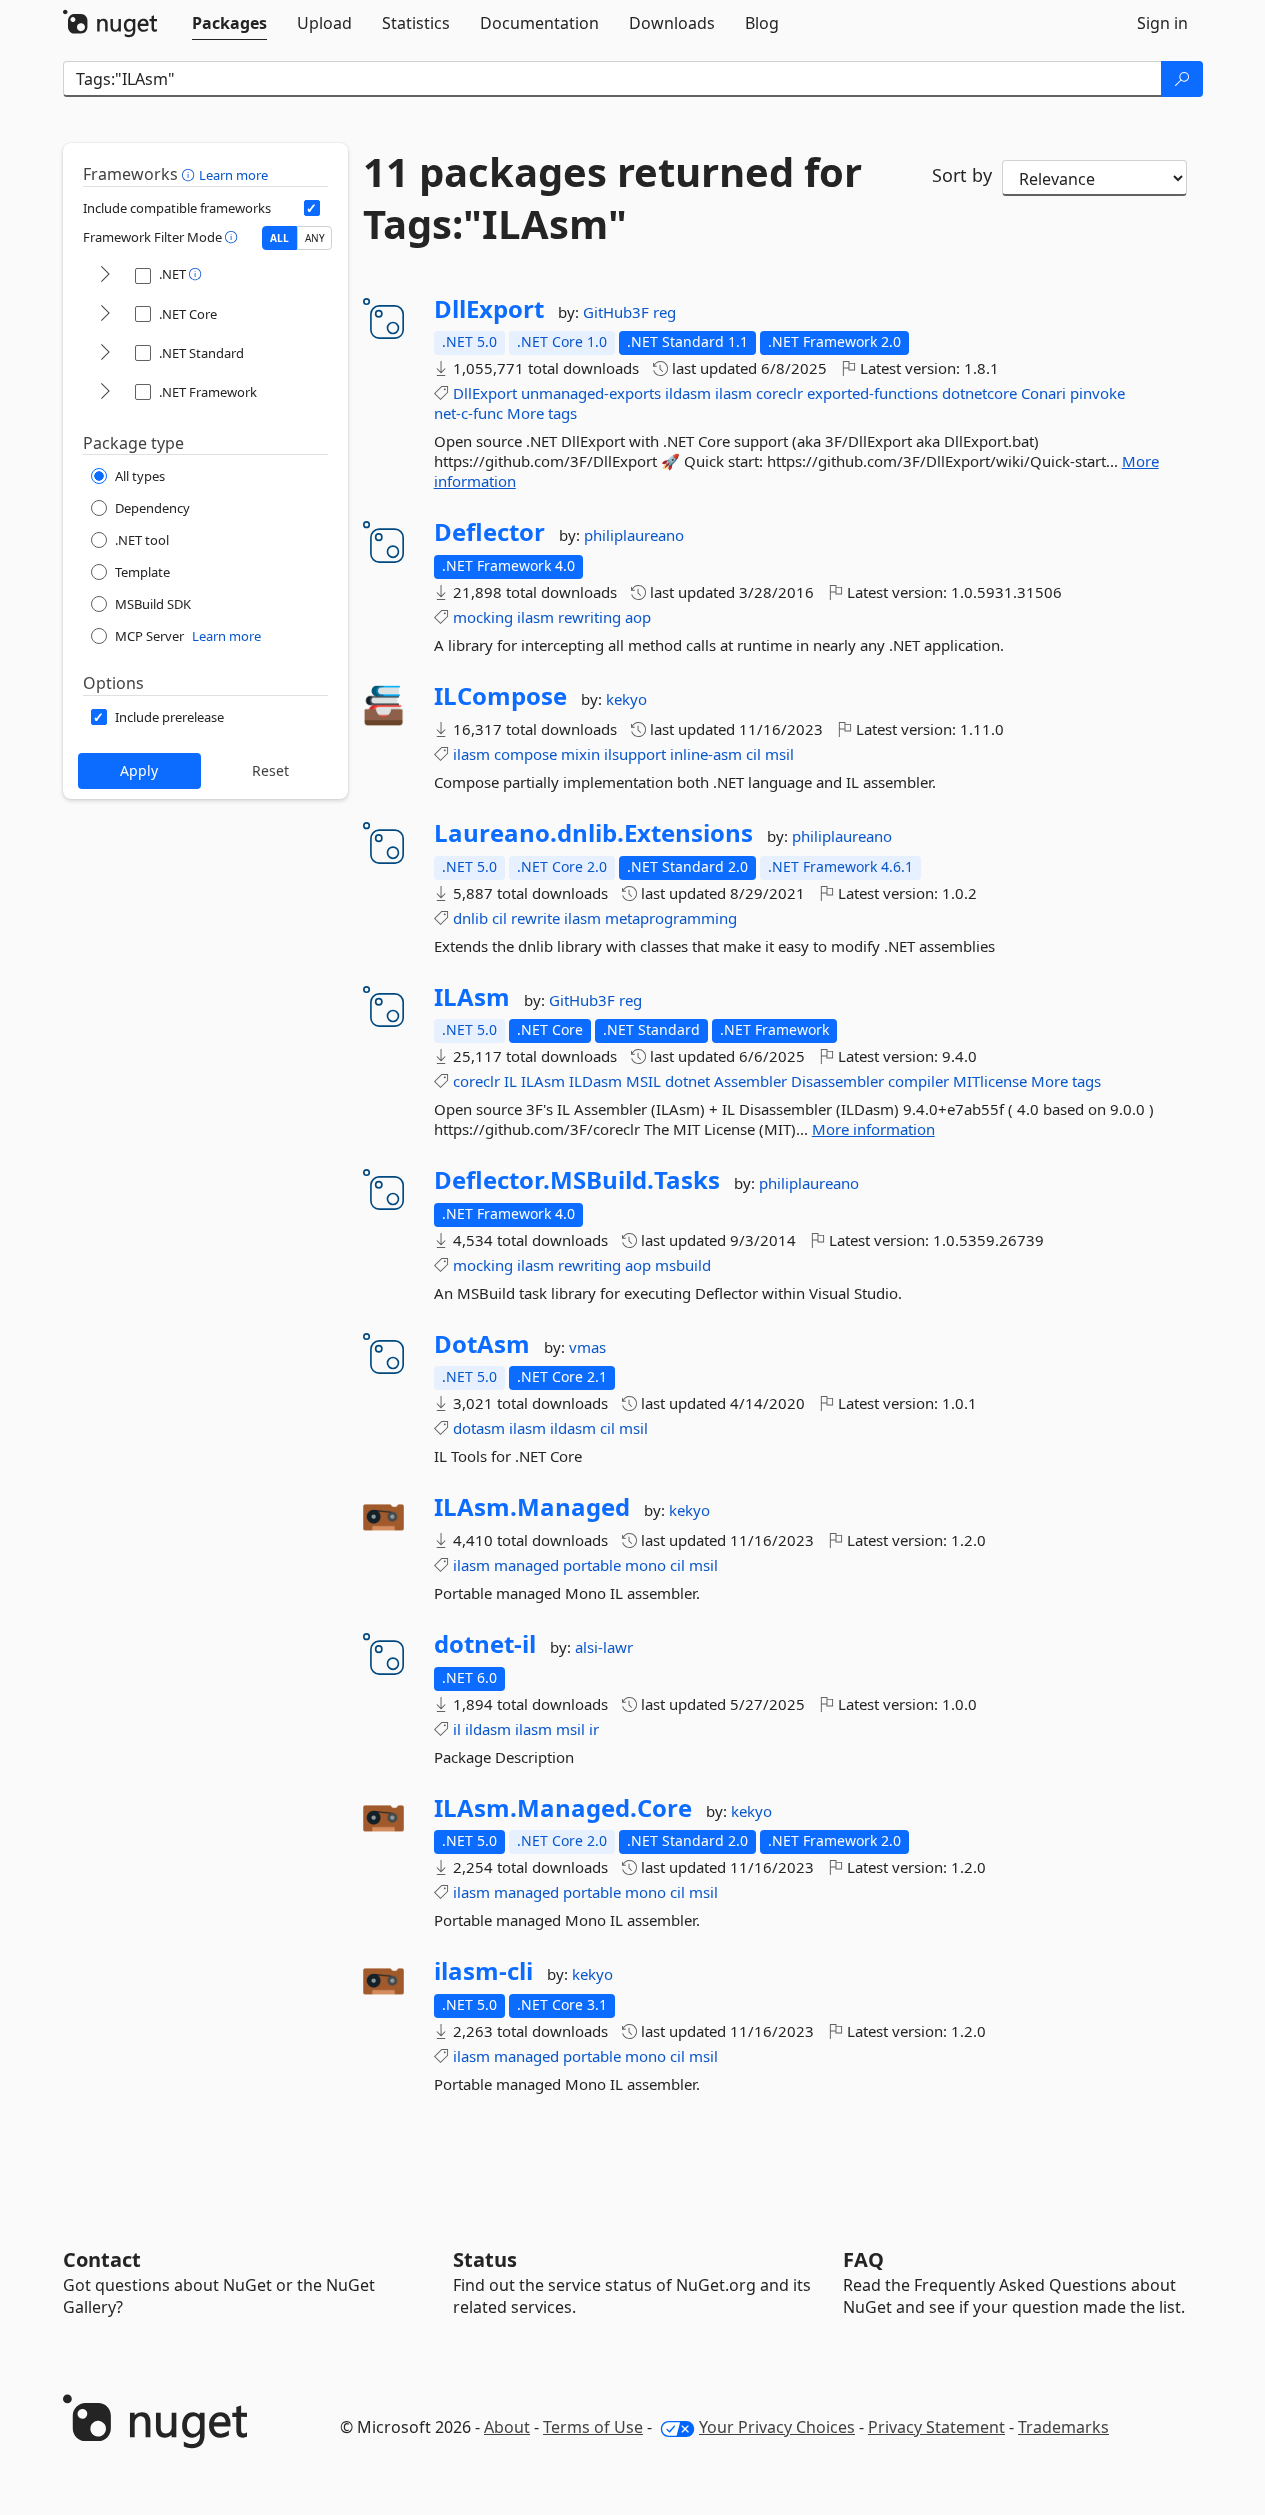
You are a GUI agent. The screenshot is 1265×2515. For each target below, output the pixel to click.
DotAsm (482, 1344)
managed (526, 1565)
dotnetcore (979, 393)
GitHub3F (618, 312)
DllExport (489, 309)
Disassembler (837, 1081)
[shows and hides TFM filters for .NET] (105, 275)
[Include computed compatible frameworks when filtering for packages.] (312, 208)
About (507, 2427)
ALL (279, 238)
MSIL (643, 1081)
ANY (315, 238)
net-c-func (468, 413)
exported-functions (872, 393)
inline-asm (706, 754)
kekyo (626, 699)
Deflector (489, 532)
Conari (1043, 393)
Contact (102, 2259)
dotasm (479, 1428)
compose (525, 754)
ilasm (733, 393)
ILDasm (595, 1081)
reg (664, 312)
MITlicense (990, 1081)
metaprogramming (671, 918)
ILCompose (500, 696)
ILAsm (472, 997)
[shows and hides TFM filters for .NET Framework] (105, 392)
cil (753, 754)
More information (873, 1129)
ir (594, 1729)
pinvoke (1097, 393)
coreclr (779, 393)
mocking (483, 617)
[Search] (1182, 79)
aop (638, 617)
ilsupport (635, 754)
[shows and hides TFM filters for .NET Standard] (105, 353)
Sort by (962, 175)
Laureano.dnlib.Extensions (593, 833)
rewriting (589, 617)
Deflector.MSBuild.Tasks (577, 1180)
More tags (542, 413)
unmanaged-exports (591, 393)
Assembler (750, 1081)
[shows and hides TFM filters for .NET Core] (105, 314)
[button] (190, 174)
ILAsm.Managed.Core (563, 1808)
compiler (918, 1081)
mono (645, 1565)
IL (510, 1081)
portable (592, 1565)
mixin (580, 754)
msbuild (683, 1265)
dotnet (687, 1081)
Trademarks (1063, 2427)
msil (779, 754)
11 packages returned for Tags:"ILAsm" (612, 198)
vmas (587, 1347)
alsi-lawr (604, 1647)
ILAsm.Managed (532, 1507)
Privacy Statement (936, 2427)
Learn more (233, 175)
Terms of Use (593, 2427)
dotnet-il (485, 1644)
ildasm (688, 393)
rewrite (535, 918)
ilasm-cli (483, 1971)
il (457, 1729)
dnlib (470, 918)
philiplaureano (634, 535)
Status (485, 2259)
